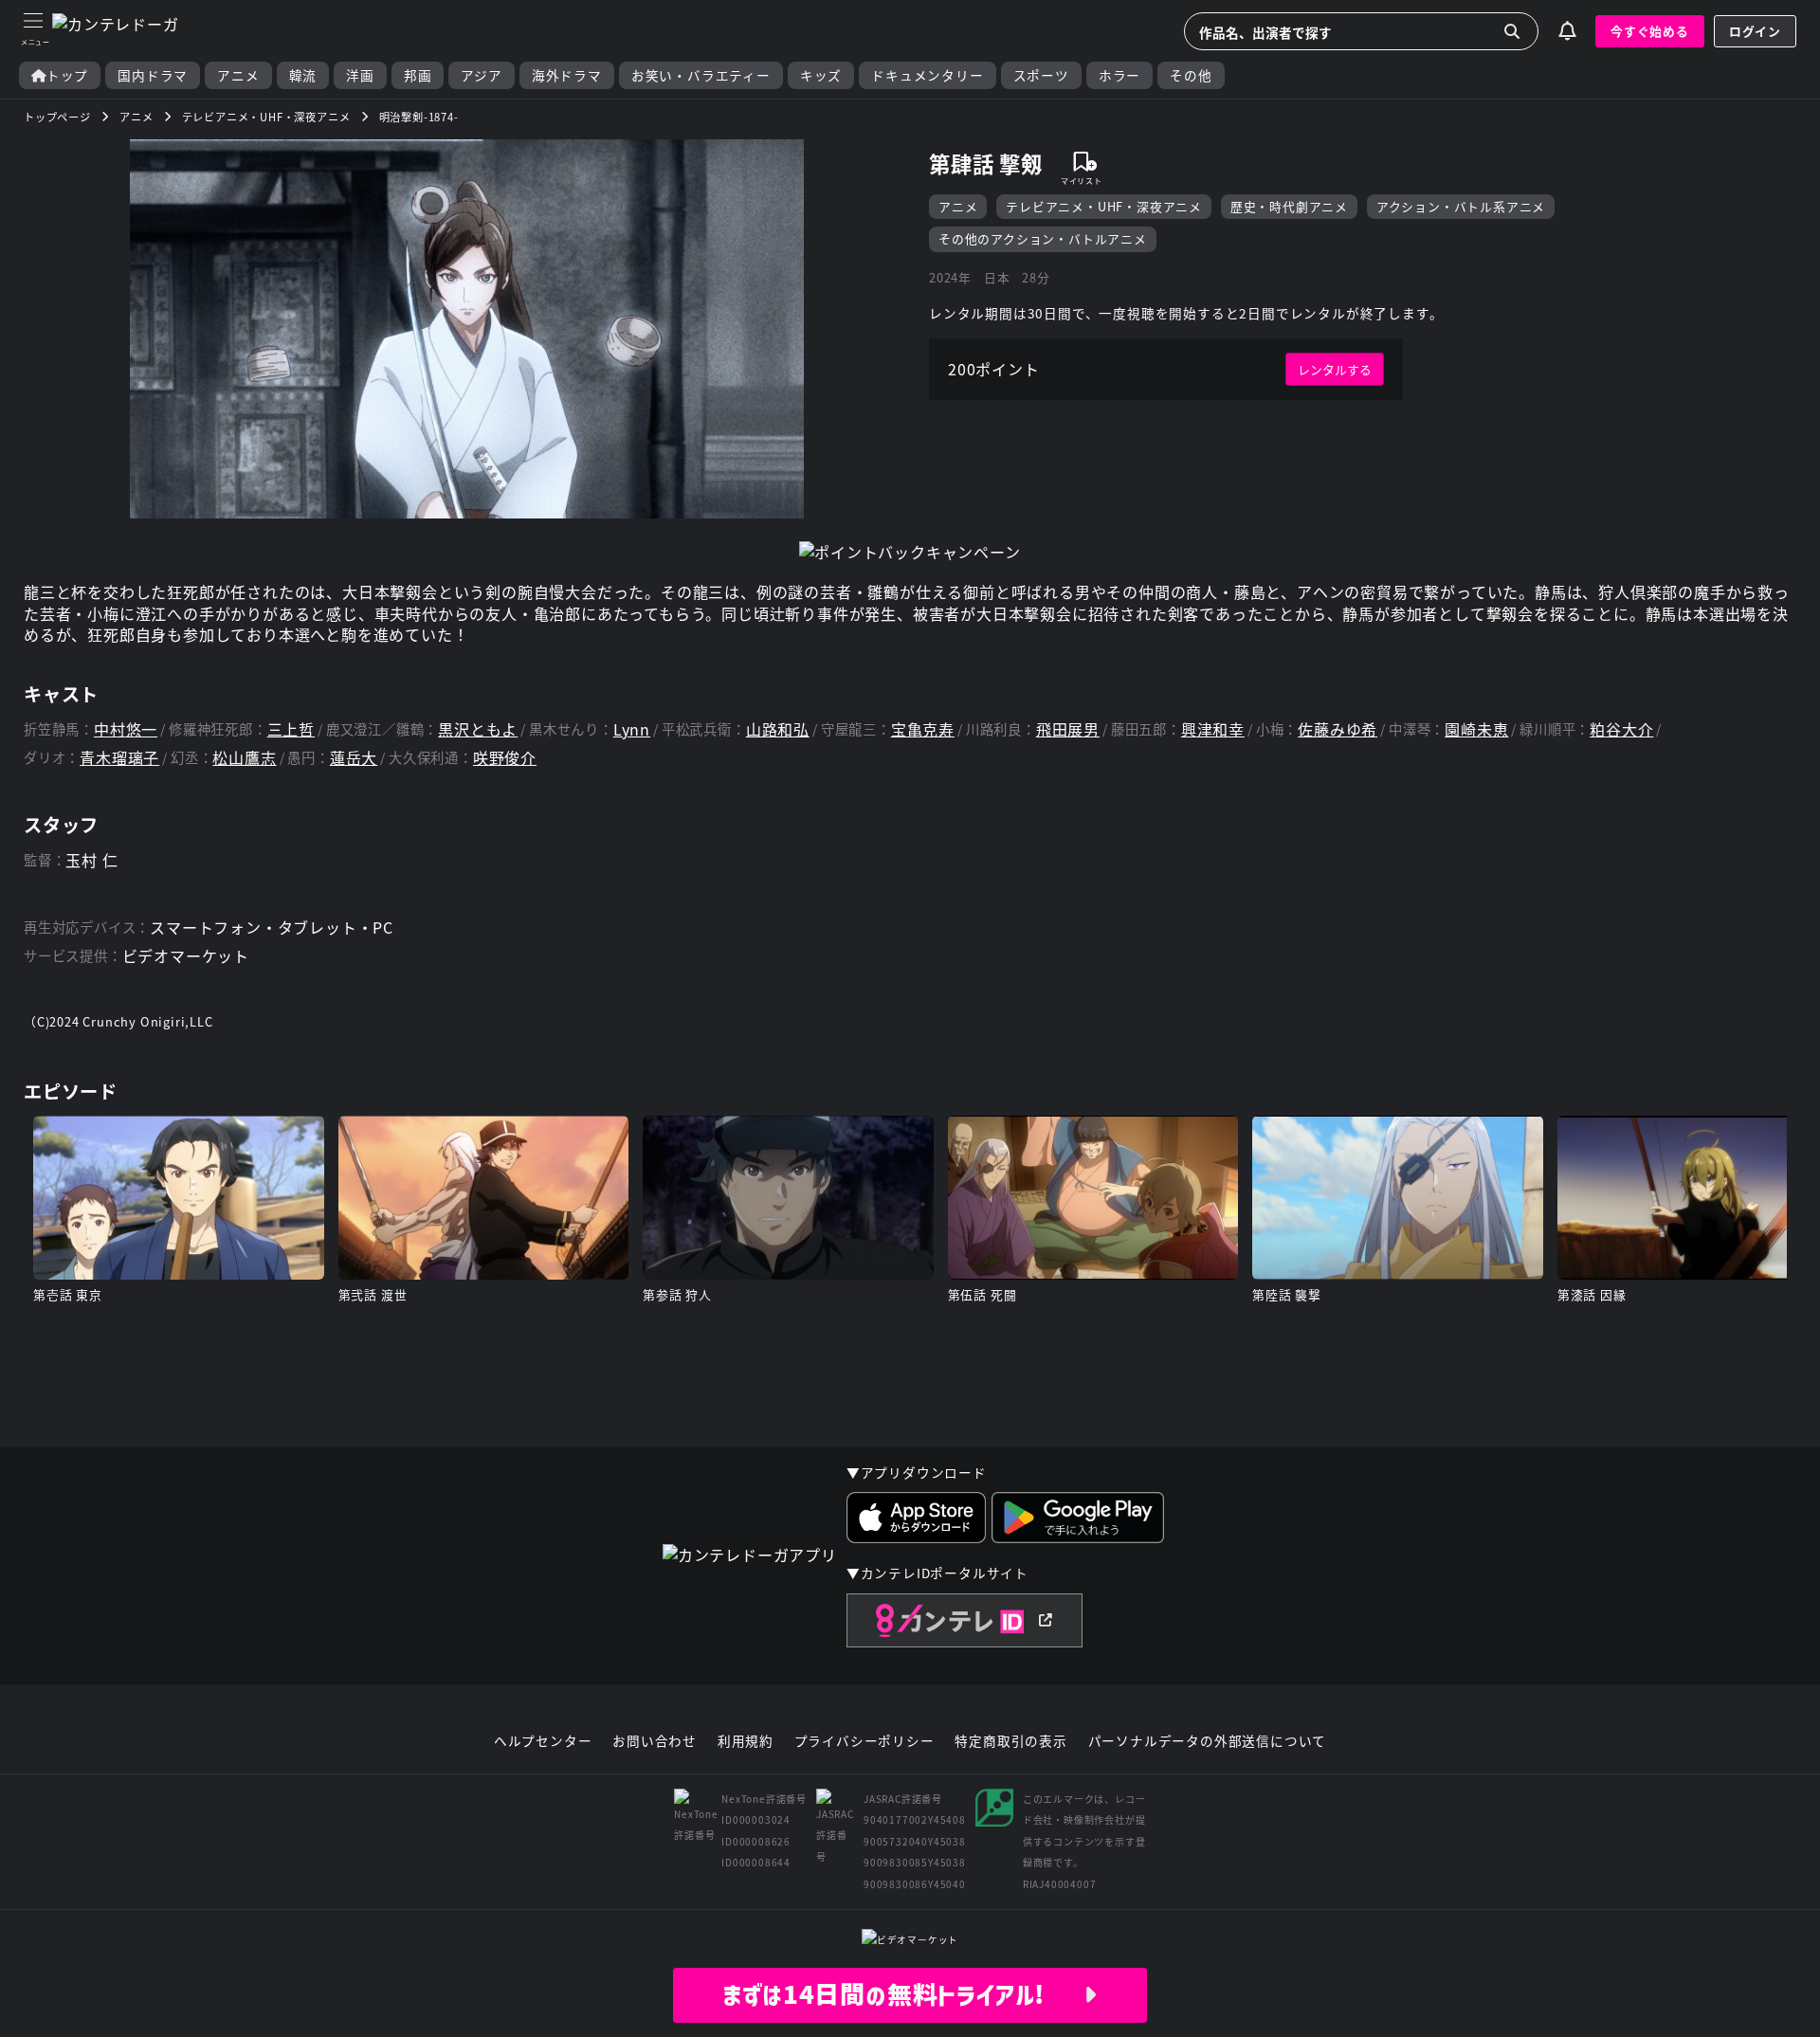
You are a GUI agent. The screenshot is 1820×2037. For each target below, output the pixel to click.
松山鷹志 (244, 758)
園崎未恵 (1476, 729)
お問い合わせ (655, 1741)
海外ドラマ (567, 75)
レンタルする (1335, 369)
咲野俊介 (505, 758)
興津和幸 (1213, 729)
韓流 (303, 75)
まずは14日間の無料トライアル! (903, 1994)
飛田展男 (1068, 729)
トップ (67, 75)
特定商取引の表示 (1010, 1741)
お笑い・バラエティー (701, 75)
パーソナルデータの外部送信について (1208, 1741)
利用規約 (746, 1741)
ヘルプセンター (543, 1741)
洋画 (360, 75)
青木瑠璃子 (119, 758)
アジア (481, 75)
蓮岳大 (354, 758)
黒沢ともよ (478, 729)
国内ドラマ (153, 75)
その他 (1191, 75)
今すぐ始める (1650, 31)
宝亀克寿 (923, 729)
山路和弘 (778, 729)
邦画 (418, 75)
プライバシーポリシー (864, 1741)
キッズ (821, 75)
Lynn (632, 729)
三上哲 (291, 729)
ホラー (1119, 75)
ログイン (1755, 31)
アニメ (238, 75)
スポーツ (1041, 75)
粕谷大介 (1621, 729)
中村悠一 (126, 729)
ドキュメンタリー (927, 75)
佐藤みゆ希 (1338, 729)
